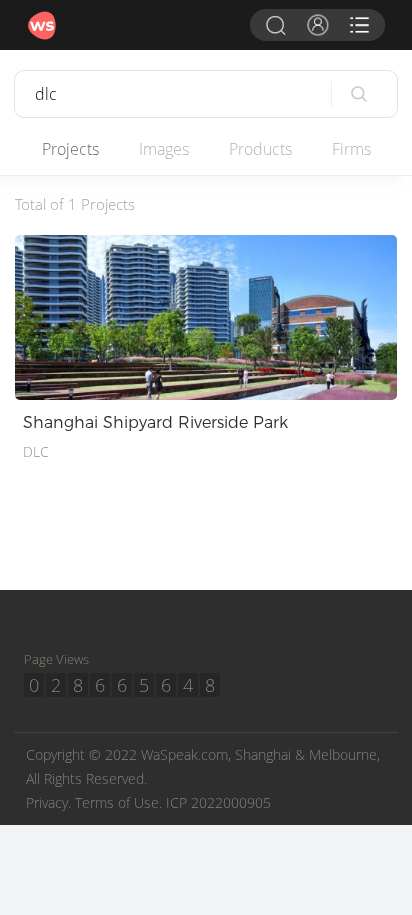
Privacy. (48, 802)
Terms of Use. (118, 802)
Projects (70, 149)
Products (260, 149)
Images (164, 149)
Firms (351, 149)
